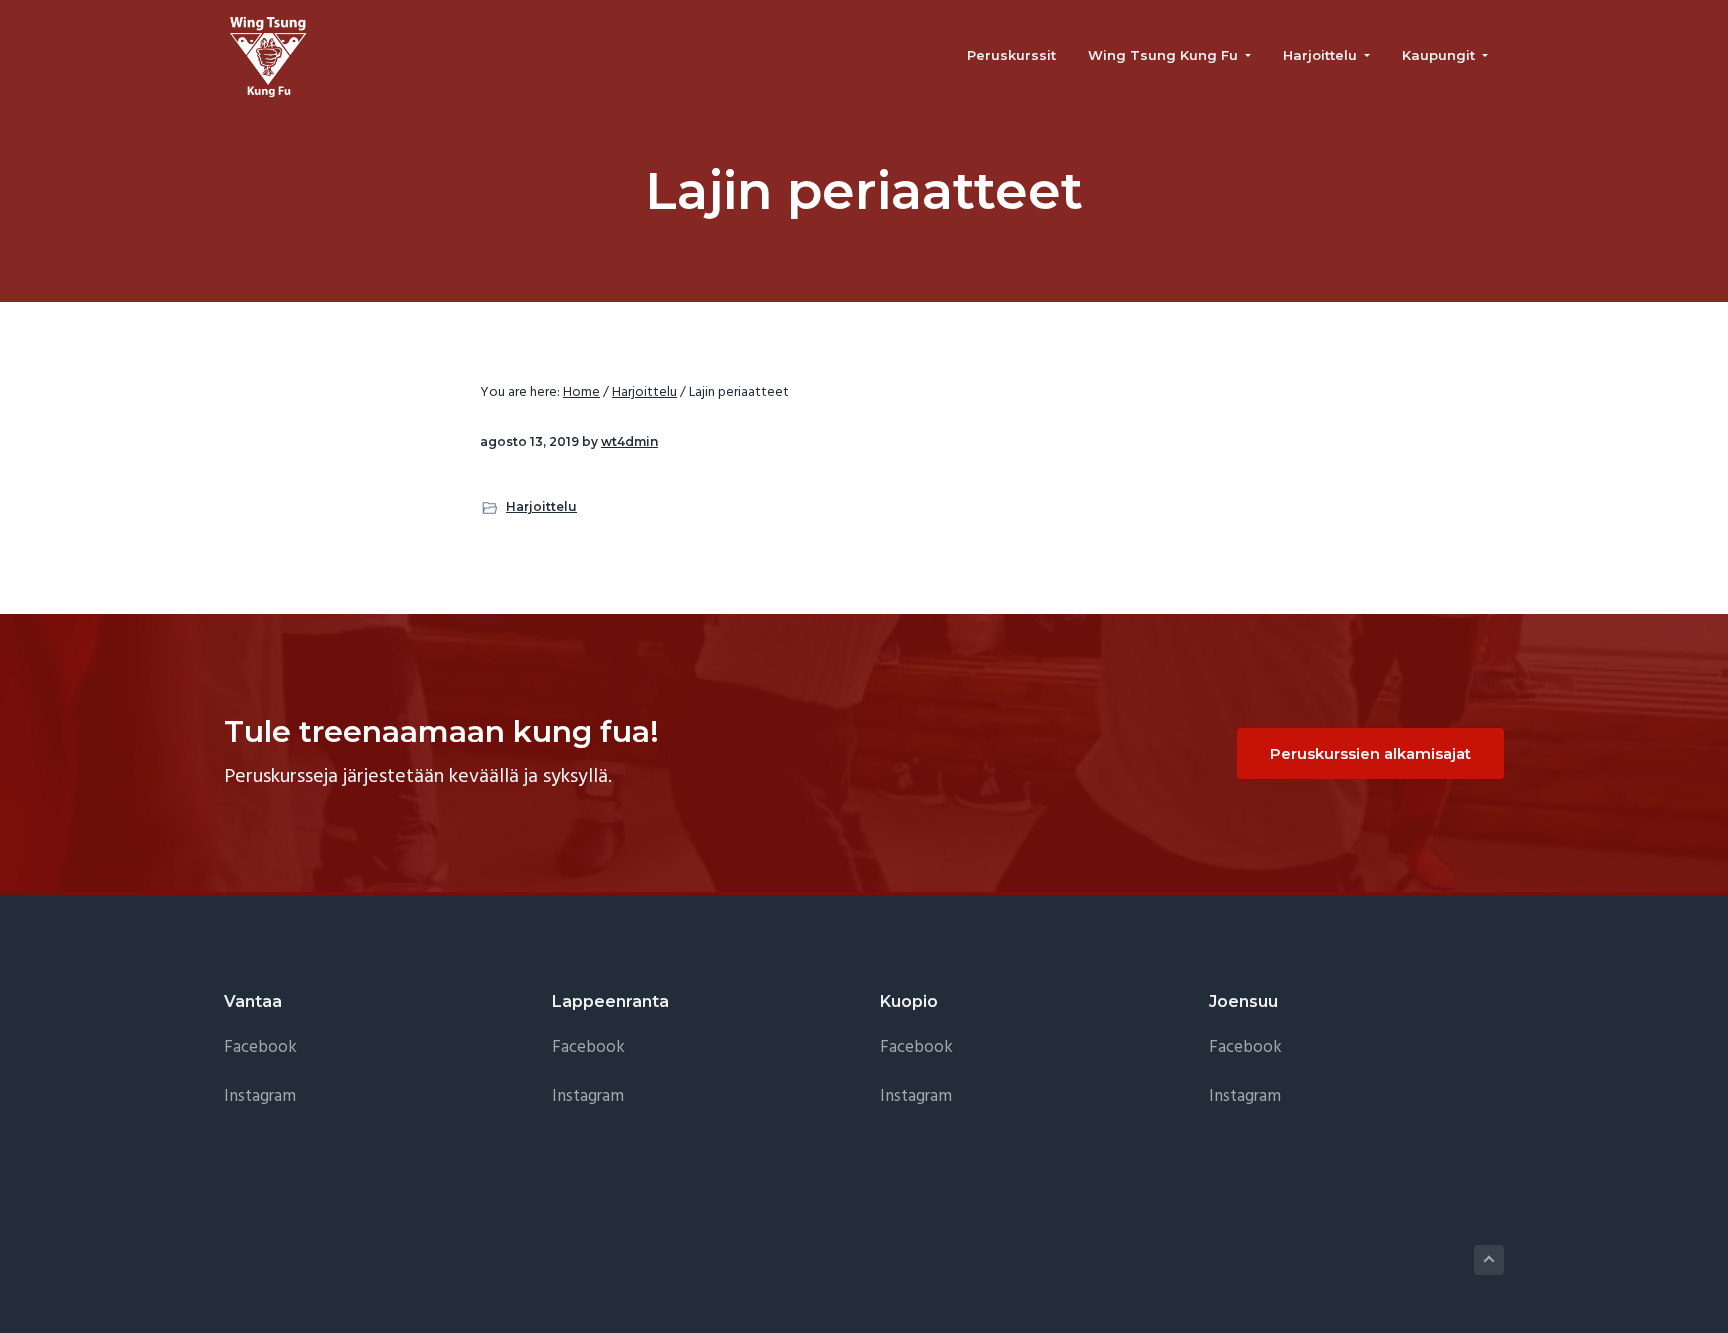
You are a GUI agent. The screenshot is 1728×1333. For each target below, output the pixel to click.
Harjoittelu (541, 506)
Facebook (260, 1047)
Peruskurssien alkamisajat (1370, 753)
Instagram (260, 1096)
